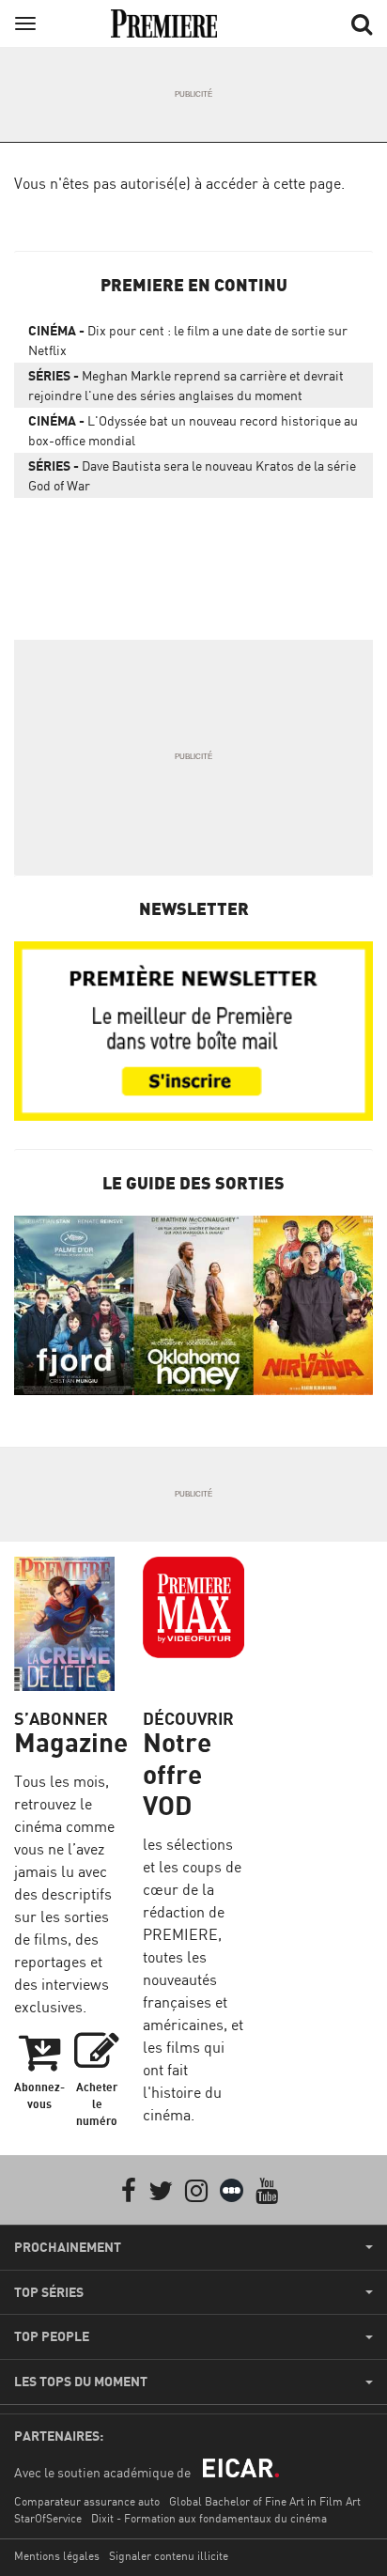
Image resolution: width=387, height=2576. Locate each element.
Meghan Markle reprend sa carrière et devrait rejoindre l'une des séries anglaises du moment (186, 385)
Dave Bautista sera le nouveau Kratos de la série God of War (192, 475)
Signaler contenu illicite (169, 2556)
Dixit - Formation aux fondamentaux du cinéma (209, 2518)
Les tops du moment (81, 2382)
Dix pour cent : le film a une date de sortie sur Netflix (188, 340)
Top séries (49, 2292)
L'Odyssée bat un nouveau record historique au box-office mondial (193, 430)
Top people (52, 2336)
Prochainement (68, 2247)
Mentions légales (57, 2556)
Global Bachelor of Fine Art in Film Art (265, 2501)
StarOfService (48, 2518)
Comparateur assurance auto (87, 2501)
